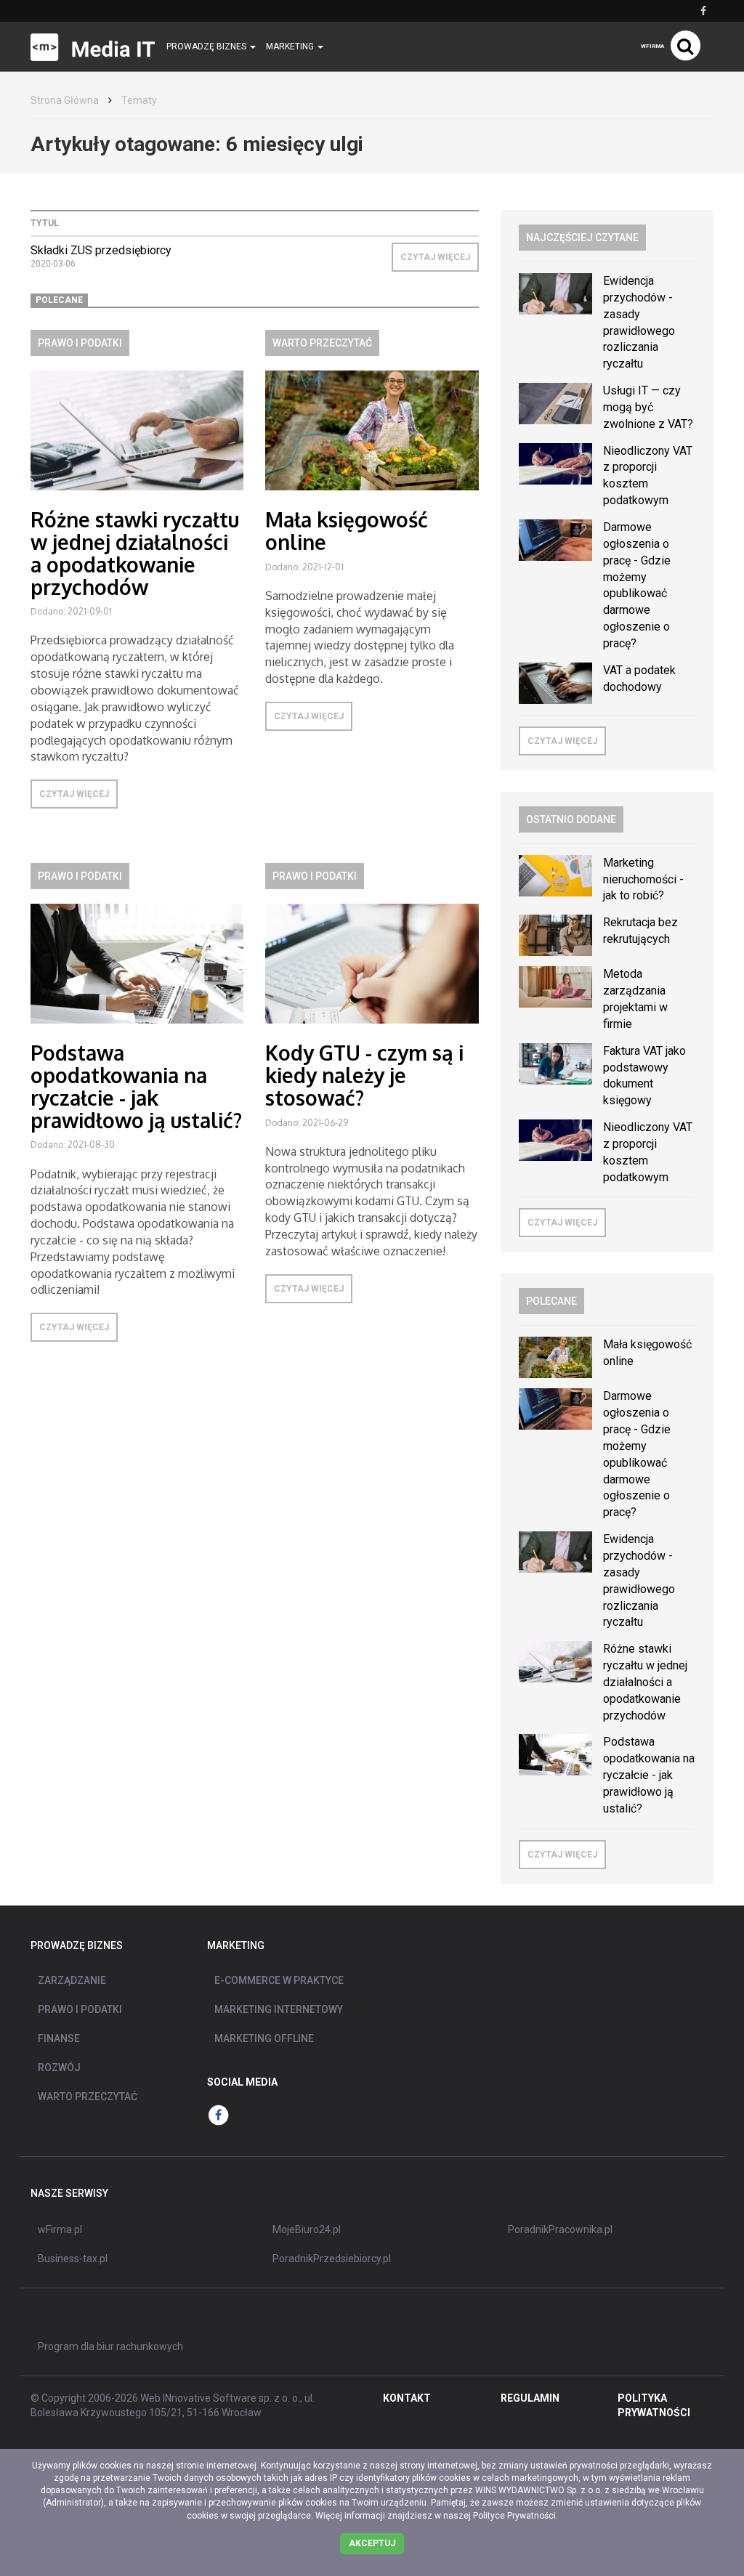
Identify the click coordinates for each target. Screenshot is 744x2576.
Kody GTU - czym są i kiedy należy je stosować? (364, 1075)
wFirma (652, 46)
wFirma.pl (60, 2229)
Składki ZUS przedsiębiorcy (101, 250)
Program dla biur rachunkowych (110, 2346)
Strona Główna (65, 100)
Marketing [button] (291, 46)
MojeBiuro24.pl (307, 2229)
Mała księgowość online (347, 531)
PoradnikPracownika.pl (560, 2229)
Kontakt (407, 2398)
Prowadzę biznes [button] (207, 46)
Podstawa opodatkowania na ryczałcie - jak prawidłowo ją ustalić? (136, 1086)
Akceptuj (372, 2543)
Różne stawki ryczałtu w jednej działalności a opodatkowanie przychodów (135, 553)
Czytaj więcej (435, 257)
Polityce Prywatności (514, 2516)
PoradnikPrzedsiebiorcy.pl (332, 2259)
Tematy (139, 100)
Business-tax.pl (73, 2259)
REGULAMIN (530, 2398)
